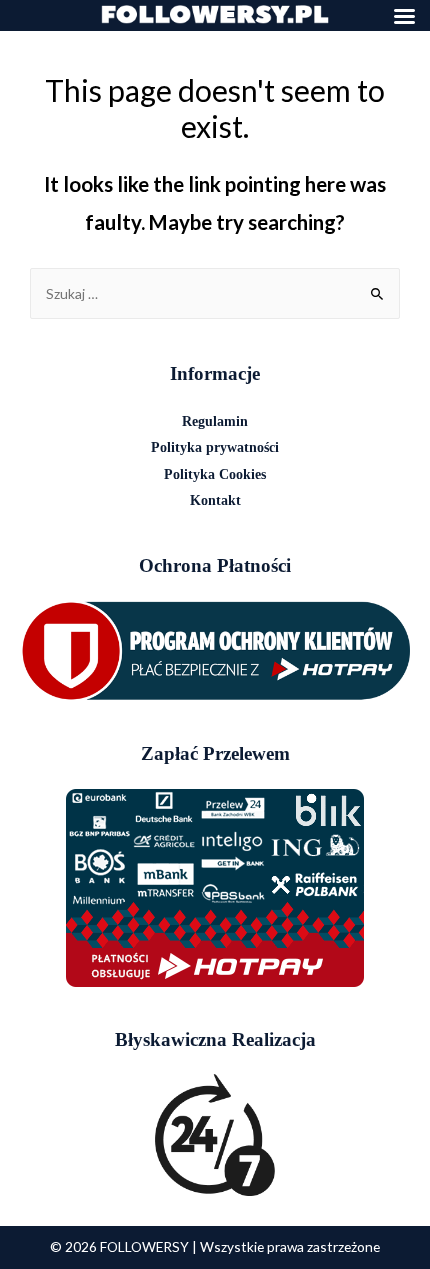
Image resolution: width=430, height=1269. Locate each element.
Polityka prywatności (215, 447)
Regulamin (215, 421)
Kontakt (215, 500)
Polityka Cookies (215, 474)
